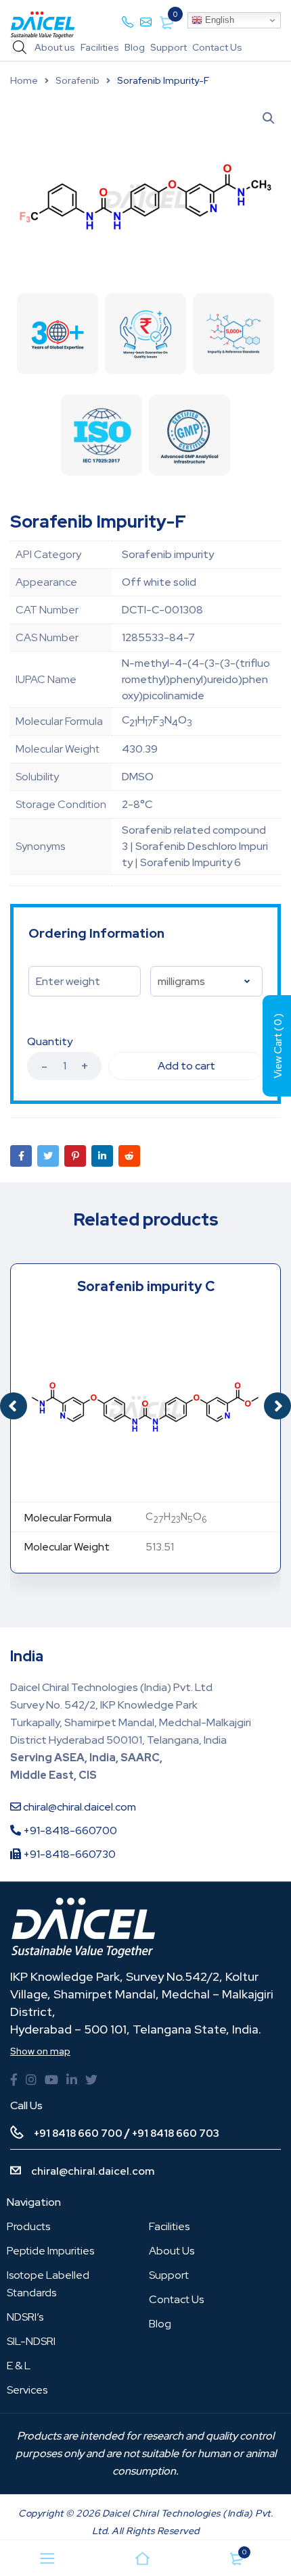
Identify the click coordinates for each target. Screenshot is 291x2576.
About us (55, 47)
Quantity (50, 1042)
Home (24, 80)
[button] (277, 1406)
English (218, 20)
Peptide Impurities (50, 2251)
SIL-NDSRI (31, 2341)
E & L (19, 2366)
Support (169, 47)
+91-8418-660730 (68, 1854)
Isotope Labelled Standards (48, 2284)
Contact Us (217, 47)
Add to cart (186, 1066)
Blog (135, 47)
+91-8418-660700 (69, 1830)
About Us (172, 2251)
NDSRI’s (25, 2317)
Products (28, 2226)
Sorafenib (77, 80)
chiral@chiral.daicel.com (79, 1807)
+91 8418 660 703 (176, 2133)
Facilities (100, 47)
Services (27, 2390)
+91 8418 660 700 (78, 2133)
